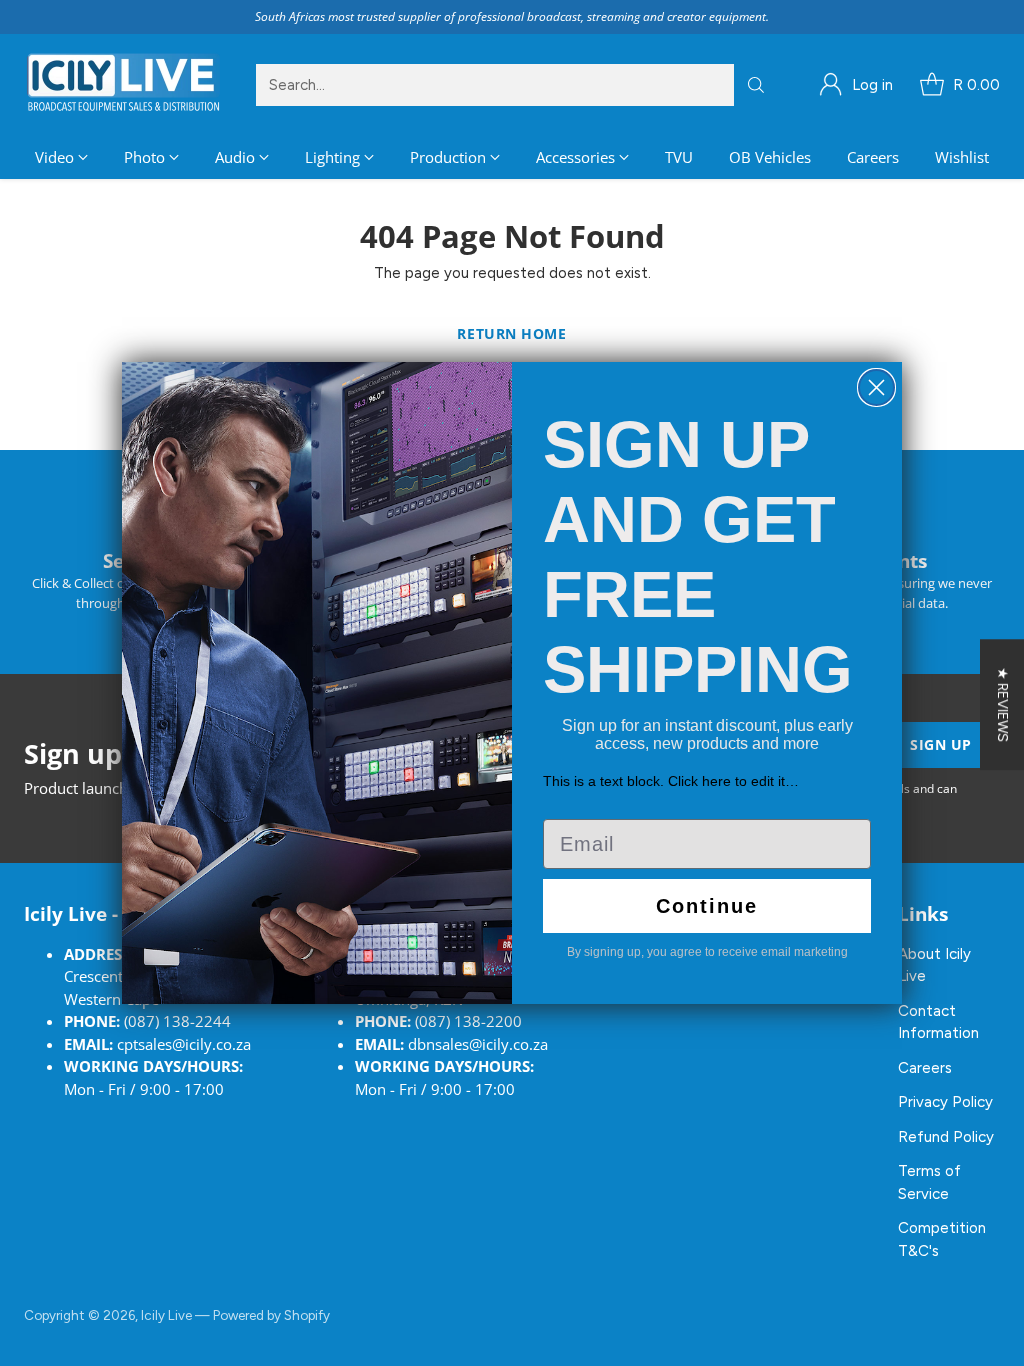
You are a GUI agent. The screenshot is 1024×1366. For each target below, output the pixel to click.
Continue (707, 906)
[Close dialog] (876, 387)
